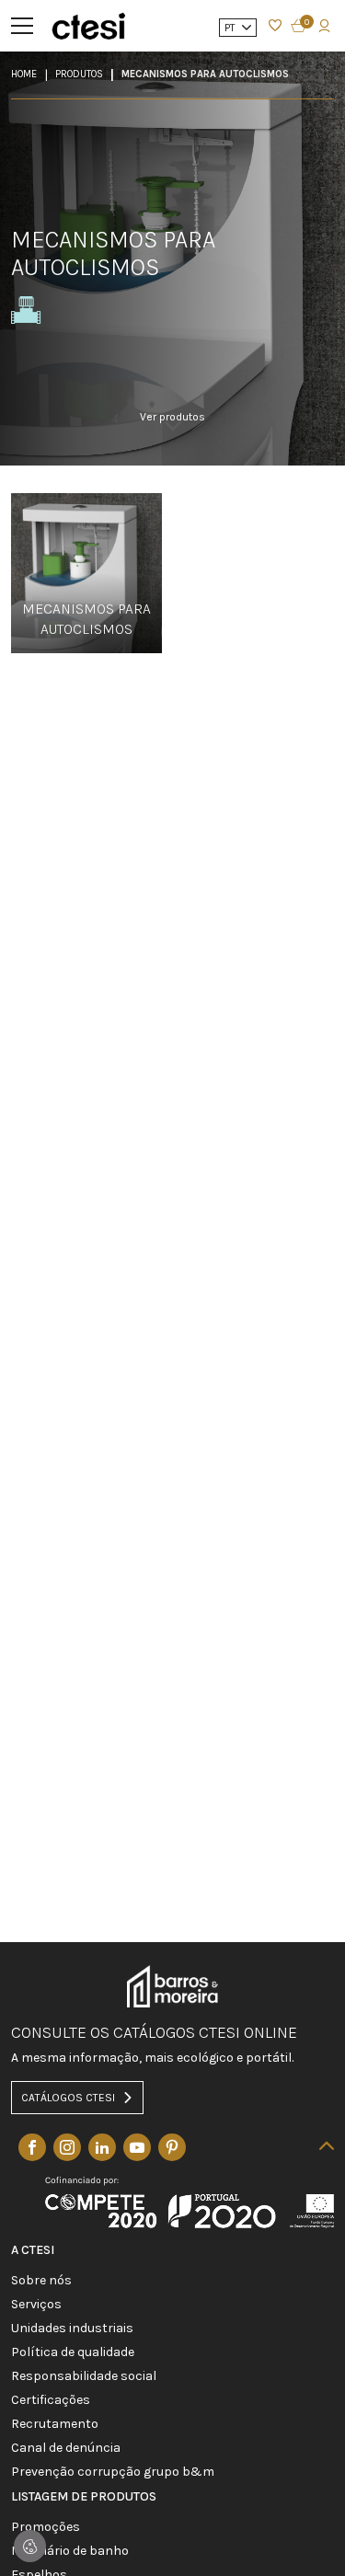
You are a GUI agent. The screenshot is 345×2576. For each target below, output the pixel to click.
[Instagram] (67, 2147)
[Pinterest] (172, 2147)
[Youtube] (137, 2147)
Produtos (79, 74)
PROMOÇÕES (46, 2527)
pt (231, 28)
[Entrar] (275, 26)
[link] (172, 429)
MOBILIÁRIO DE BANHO (70, 2551)
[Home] (88, 25)
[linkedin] (102, 2147)
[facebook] (32, 2147)
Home (24, 74)
